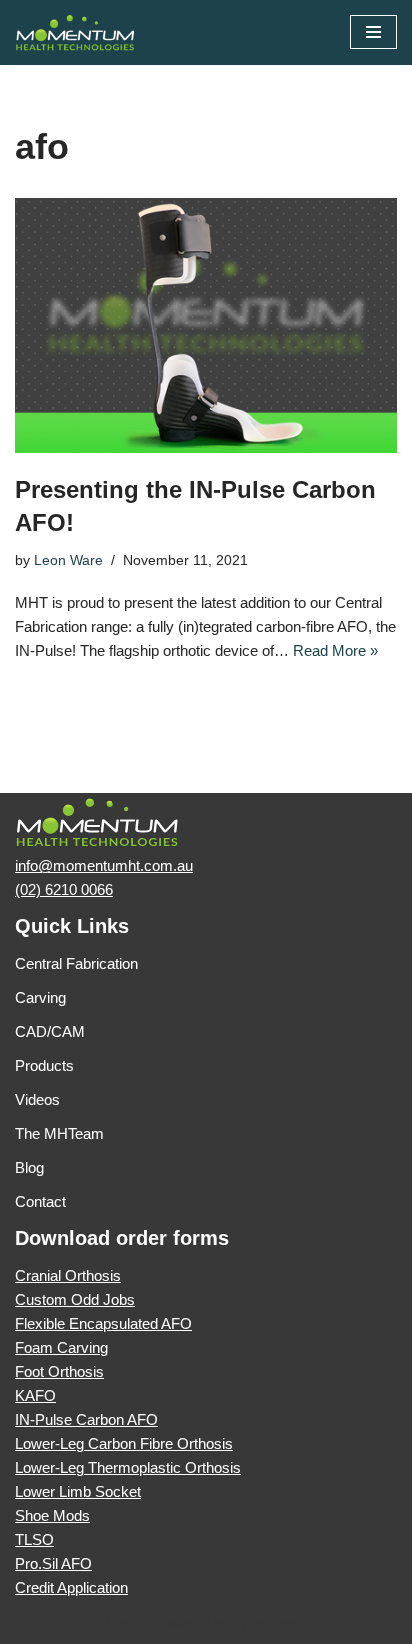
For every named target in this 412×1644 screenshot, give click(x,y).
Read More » (335, 650)
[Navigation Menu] (373, 32)
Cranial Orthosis (68, 1275)
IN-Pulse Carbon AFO (86, 1419)
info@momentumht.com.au (104, 865)
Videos (37, 1099)
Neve (122, 1623)
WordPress (271, 1623)
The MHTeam (59, 1133)
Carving (40, 997)
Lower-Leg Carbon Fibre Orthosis (124, 1443)
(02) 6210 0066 (64, 889)
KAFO (35, 1395)
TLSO (34, 1539)
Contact (40, 1201)
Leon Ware (68, 560)
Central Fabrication (76, 963)
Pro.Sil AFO (53, 1563)
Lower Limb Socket (78, 1491)
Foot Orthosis (59, 1371)
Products (44, 1065)
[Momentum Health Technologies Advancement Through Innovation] (75, 32)
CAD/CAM (50, 1031)
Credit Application (71, 1587)
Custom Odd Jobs (75, 1299)
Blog (29, 1167)
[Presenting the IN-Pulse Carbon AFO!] (206, 325)
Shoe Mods (52, 1515)
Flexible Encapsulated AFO (103, 1323)
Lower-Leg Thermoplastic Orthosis (128, 1467)
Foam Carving (61, 1347)
